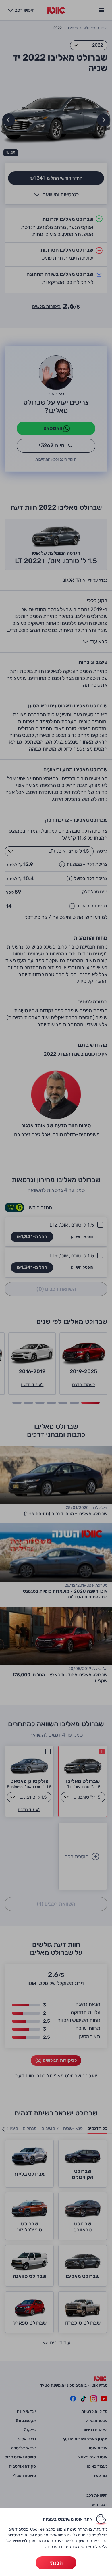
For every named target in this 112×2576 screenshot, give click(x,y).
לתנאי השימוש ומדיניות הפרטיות (72, 2547)
